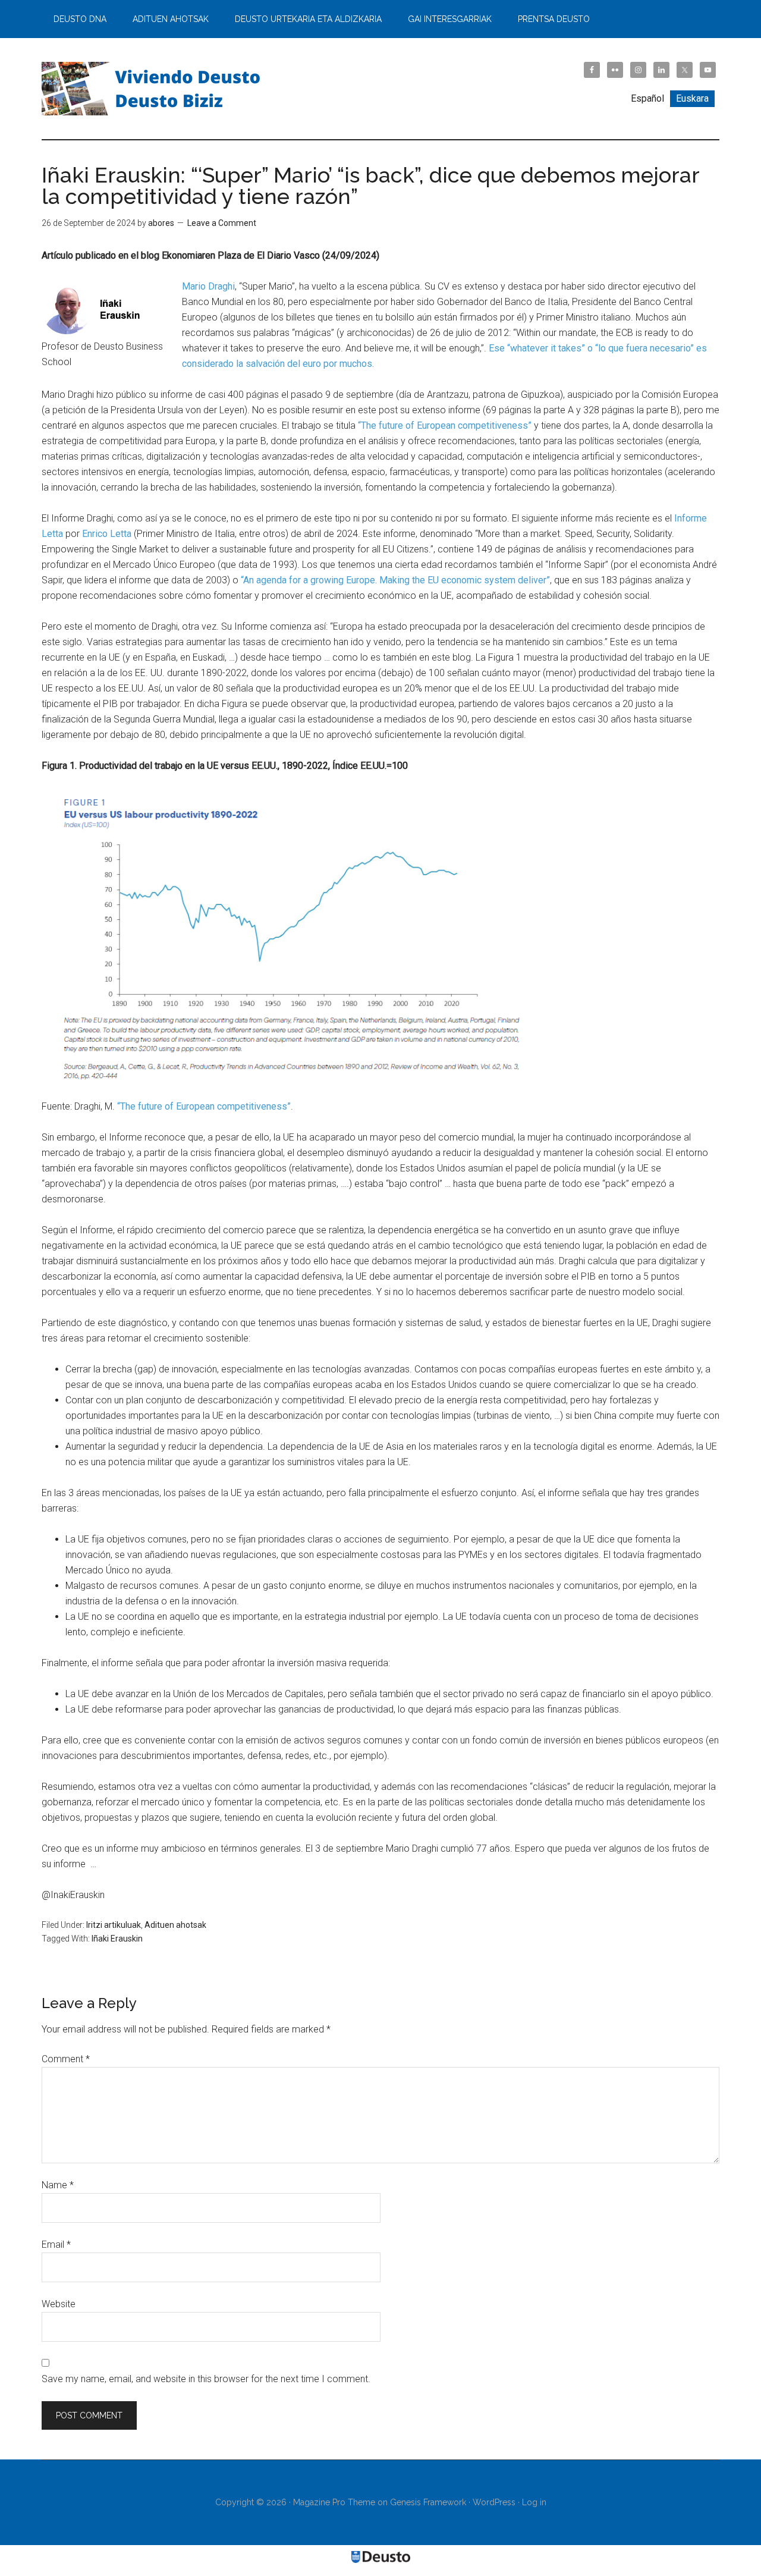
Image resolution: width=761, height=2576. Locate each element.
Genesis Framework (428, 2502)
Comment (66, 2059)
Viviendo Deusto (155, 89)
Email (56, 2244)
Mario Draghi (208, 286)
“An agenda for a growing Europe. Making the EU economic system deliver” (395, 580)
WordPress (494, 2502)
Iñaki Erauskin (117, 1939)
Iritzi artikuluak (114, 1925)
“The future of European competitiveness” (445, 425)
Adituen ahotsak (175, 1925)
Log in (534, 2502)
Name (58, 2185)
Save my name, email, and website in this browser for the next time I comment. (206, 2379)
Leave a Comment (222, 223)
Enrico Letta (107, 534)
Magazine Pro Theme (334, 2502)
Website (59, 2304)
